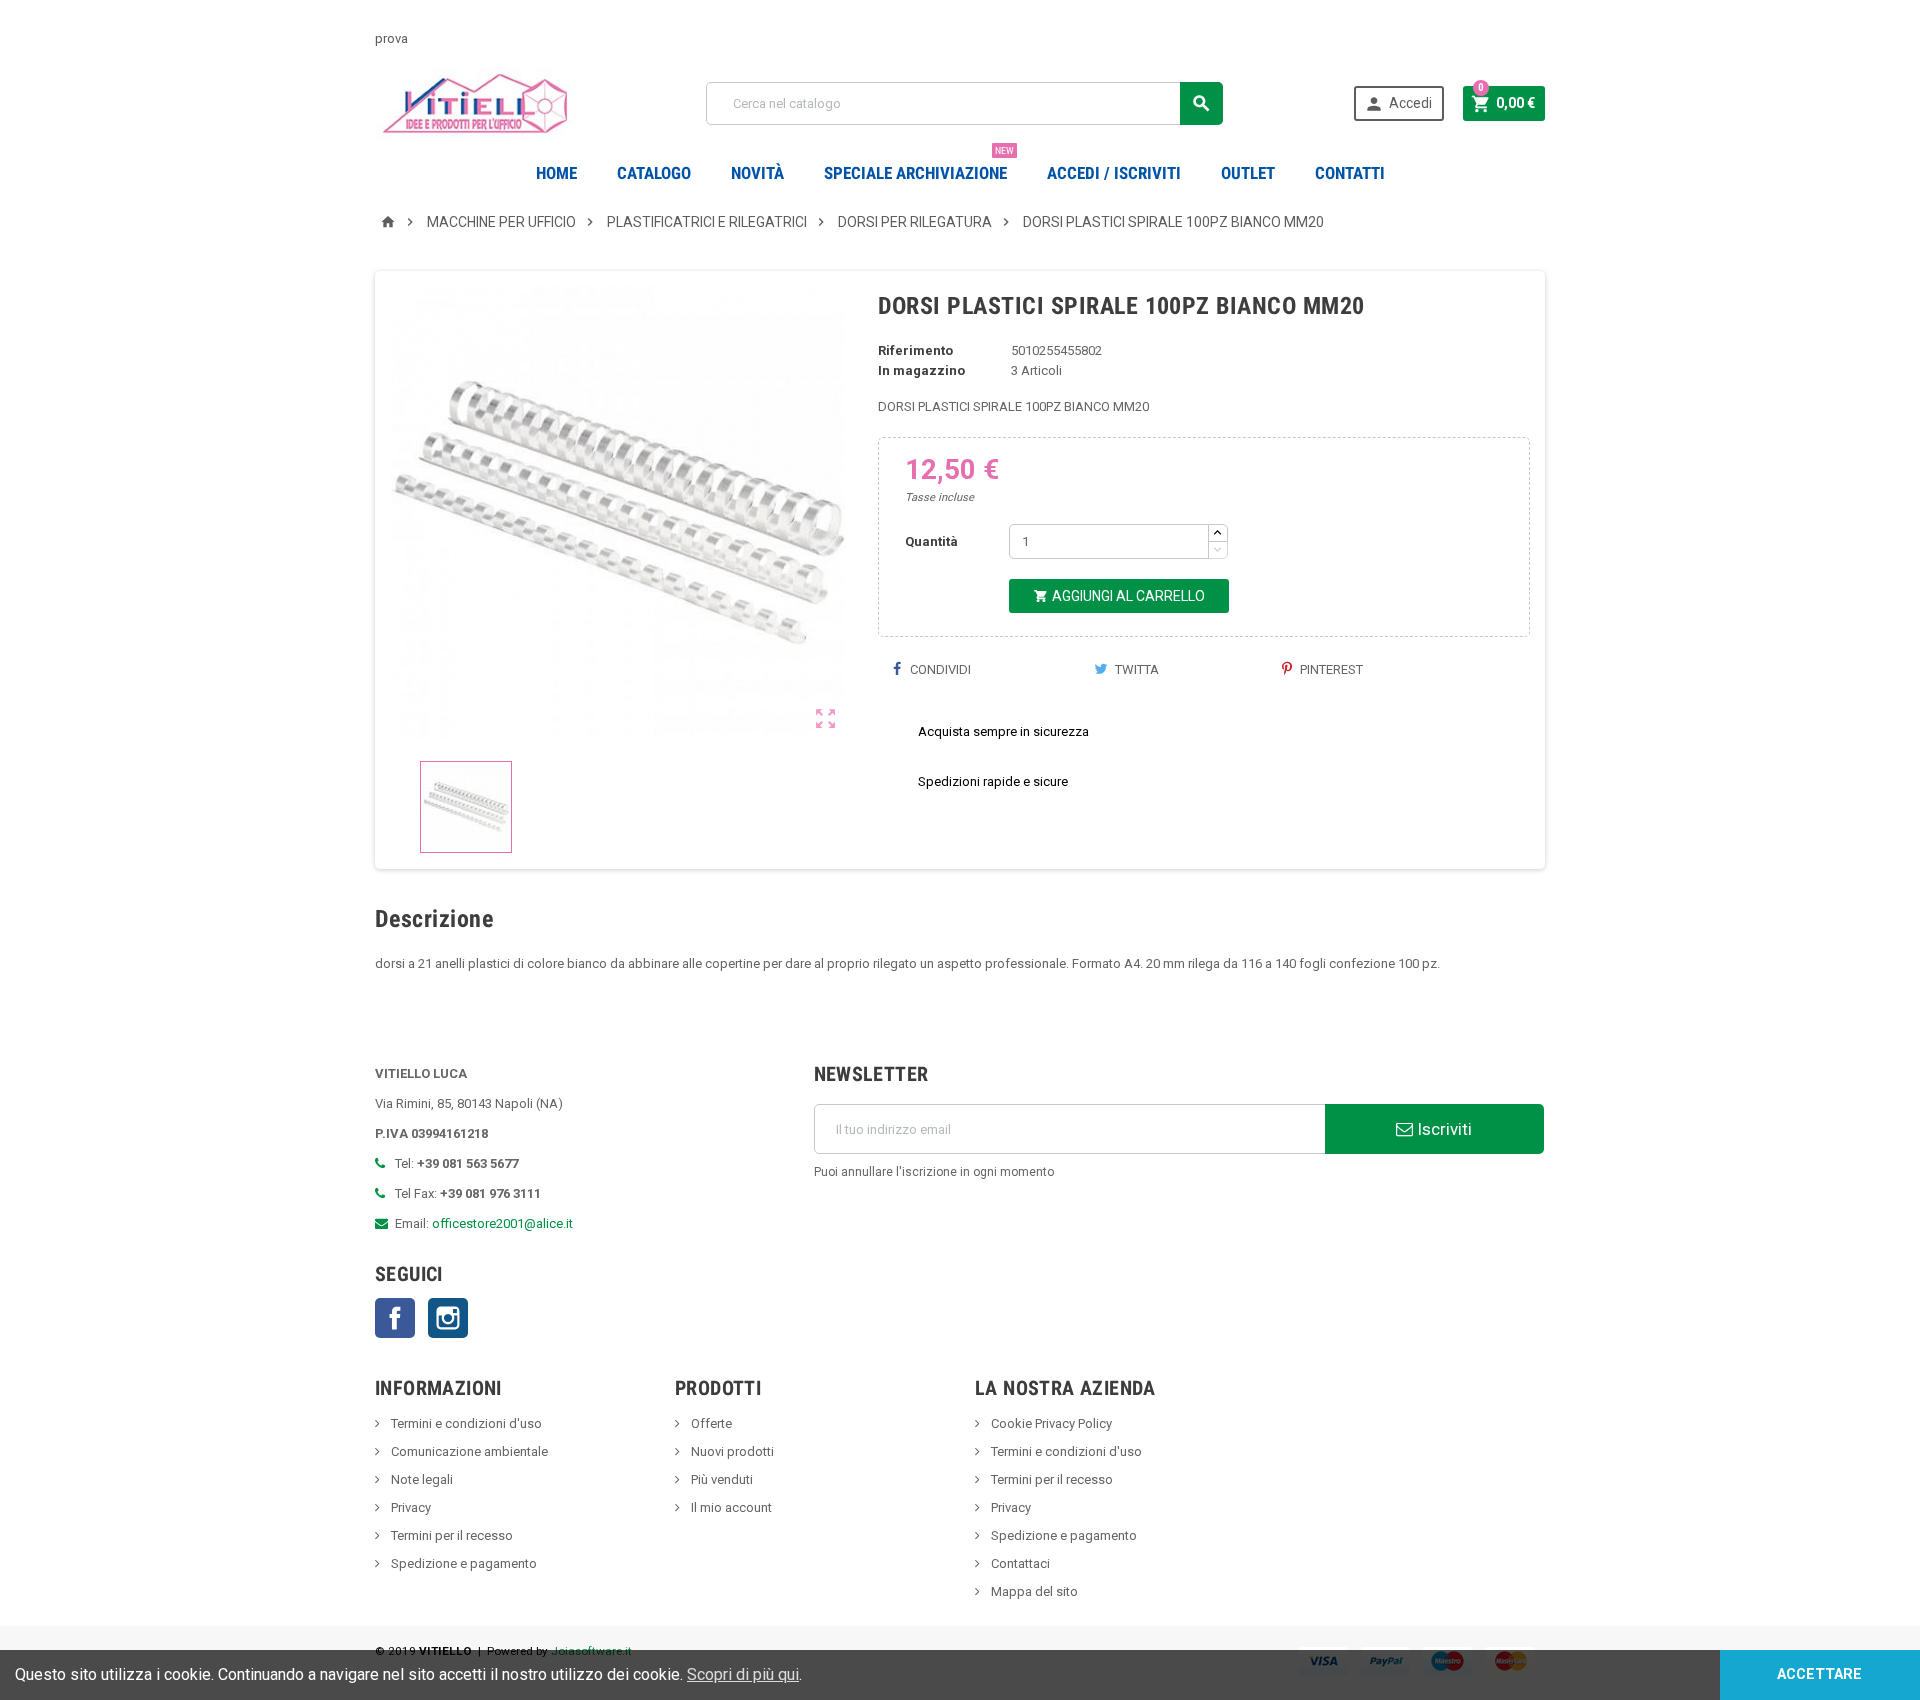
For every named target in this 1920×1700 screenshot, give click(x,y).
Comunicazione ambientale (468, 1451)
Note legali (420, 1479)
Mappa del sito (1033, 1591)
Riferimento (915, 350)
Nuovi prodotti (731, 1451)
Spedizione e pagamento (462, 1563)
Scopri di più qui (743, 1674)
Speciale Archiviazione (919, 165)
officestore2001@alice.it (502, 1223)
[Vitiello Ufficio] (475, 102)
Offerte (710, 1423)
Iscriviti (1442, 1129)
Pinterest (1330, 669)
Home (556, 173)
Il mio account (730, 1507)
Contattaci (1019, 1563)
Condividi (939, 669)
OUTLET (1248, 173)
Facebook (395, 1318)
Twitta (1135, 669)
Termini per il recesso (450, 1535)
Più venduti (720, 1479)
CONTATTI (1350, 173)
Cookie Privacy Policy (1050, 1423)
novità (757, 173)
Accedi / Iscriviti (1114, 173)
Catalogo (654, 173)
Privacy (409, 1507)
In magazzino (921, 370)
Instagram (448, 1318)
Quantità (931, 541)
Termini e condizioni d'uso (465, 1423)
